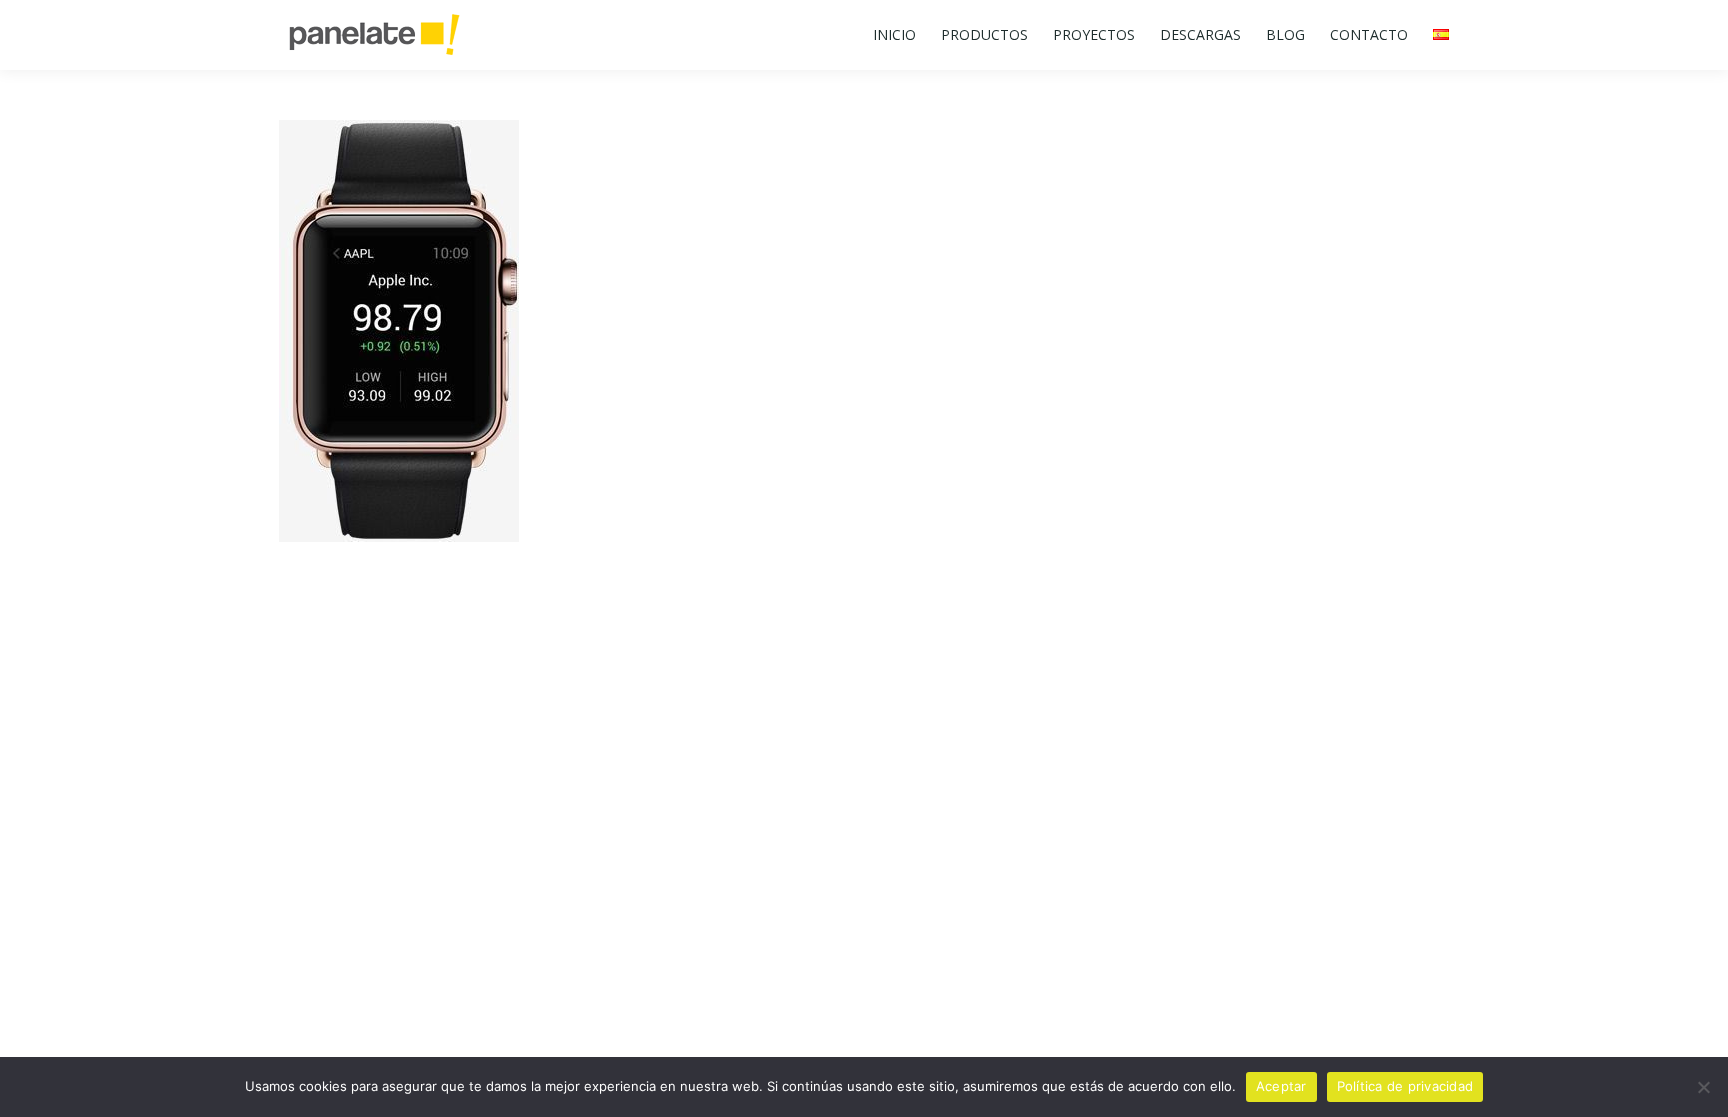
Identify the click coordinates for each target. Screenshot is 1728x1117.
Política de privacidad (1405, 1086)
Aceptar (1281, 1086)
